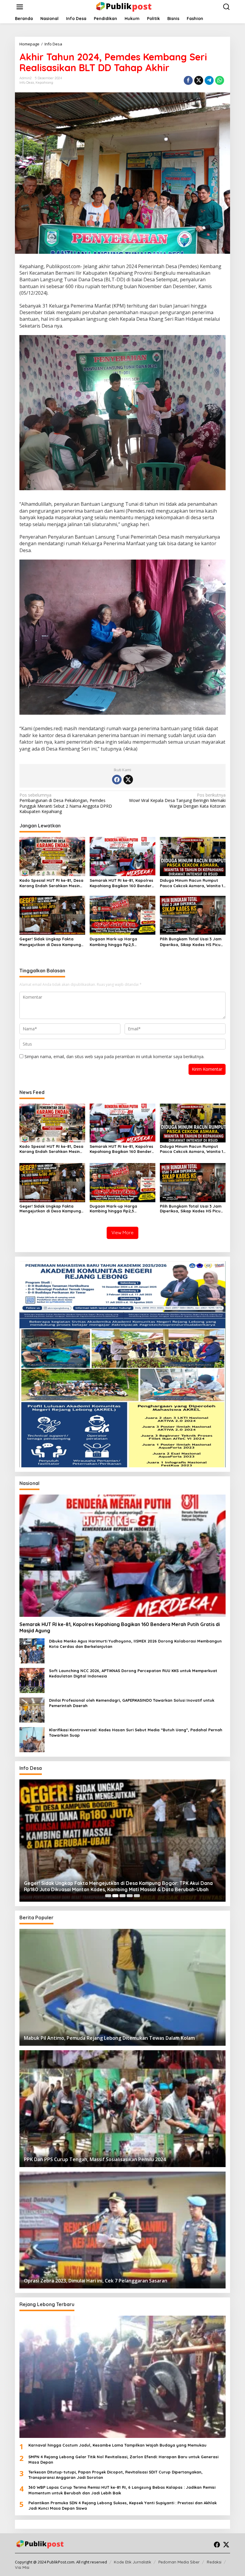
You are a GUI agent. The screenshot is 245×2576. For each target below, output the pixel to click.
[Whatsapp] (220, 80)
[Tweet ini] (199, 80)
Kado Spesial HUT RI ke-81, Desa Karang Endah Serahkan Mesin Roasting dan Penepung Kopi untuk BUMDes (51, 883)
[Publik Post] (124, 6)
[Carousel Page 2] (115, 1896)
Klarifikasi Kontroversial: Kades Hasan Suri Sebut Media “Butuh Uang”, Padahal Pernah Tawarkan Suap (136, 1732)
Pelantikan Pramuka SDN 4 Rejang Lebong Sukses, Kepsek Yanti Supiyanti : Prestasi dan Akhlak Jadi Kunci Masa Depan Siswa (122, 2505)
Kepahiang (44, 82)
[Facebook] (117, 780)
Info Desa (27, 82)
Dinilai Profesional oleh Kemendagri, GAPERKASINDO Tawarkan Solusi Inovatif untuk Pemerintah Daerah (132, 1703)
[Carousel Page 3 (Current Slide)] (122, 1896)
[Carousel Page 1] (108, 1896)
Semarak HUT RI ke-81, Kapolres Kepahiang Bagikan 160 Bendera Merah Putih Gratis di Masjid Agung (122, 883)
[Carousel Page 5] (137, 1896)
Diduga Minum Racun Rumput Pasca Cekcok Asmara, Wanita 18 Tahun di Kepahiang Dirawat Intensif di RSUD (193, 883)
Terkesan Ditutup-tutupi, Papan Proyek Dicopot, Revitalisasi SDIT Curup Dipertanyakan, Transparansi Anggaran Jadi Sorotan (115, 2475)
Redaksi (214, 2562)
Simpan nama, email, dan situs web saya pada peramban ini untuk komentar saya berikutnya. (114, 1056)
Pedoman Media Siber (179, 2562)
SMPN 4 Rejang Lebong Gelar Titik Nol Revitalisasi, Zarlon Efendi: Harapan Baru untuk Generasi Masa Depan (123, 2459)
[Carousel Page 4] (130, 1896)
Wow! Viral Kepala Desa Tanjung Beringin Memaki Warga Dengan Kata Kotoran (177, 800)
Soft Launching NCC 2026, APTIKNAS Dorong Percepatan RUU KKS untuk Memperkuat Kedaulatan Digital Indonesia (133, 1673)
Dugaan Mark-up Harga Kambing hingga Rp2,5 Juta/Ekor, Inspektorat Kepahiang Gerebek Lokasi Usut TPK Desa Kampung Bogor (121, 942)
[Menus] (20, 7)
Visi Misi (22, 2567)
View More (122, 1233)
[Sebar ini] (188, 80)
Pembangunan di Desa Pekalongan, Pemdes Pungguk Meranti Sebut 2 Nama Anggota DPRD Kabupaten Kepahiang (66, 803)
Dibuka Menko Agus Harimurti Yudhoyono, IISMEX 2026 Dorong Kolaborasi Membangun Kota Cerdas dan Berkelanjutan (135, 1644)
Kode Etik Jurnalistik (133, 2562)
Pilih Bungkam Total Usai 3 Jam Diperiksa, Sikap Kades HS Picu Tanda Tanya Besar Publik (191, 942)
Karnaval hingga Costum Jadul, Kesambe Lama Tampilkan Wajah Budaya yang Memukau (117, 2445)
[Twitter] (128, 780)
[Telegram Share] (209, 80)
